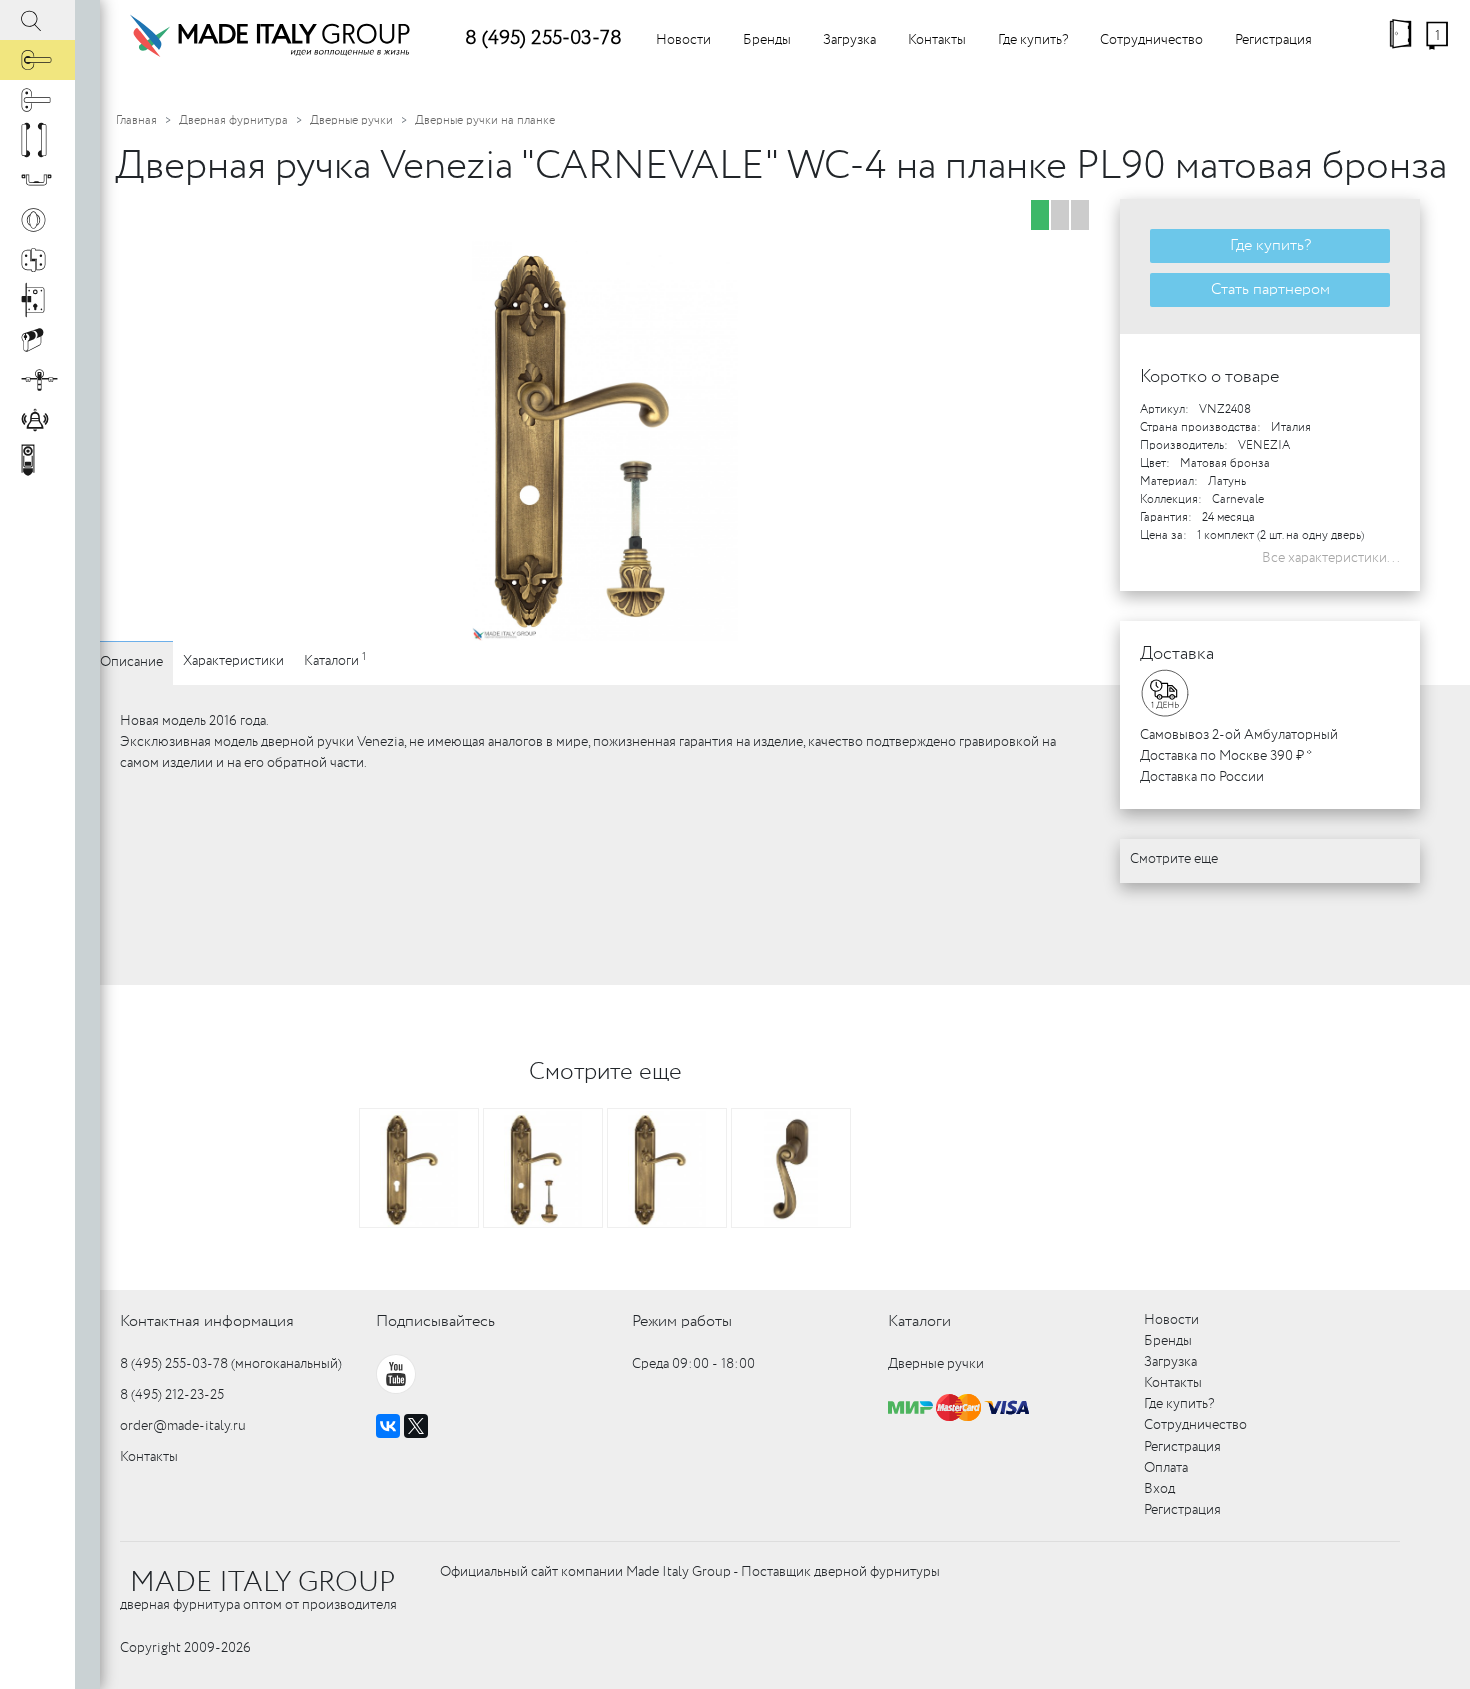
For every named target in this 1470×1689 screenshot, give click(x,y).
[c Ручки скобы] (37, 140)
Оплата (1166, 1468)
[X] (416, 1426)
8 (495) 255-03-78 (543, 38)
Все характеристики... (1331, 558)
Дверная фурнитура (233, 120)
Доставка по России (1202, 777)
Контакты (937, 40)
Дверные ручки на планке (485, 120)
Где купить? (1033, 40)
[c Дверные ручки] (37, 60)
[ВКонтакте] (388, 1426)
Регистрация (1273, 40)
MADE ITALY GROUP (262, 1583)
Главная (136, 120)
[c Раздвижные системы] (37, 380)
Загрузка (849, 40)
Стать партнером (1270, 289)
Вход (1159, 1489)
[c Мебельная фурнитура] (37, 180)
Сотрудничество (1151, 40)
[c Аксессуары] (37, 420)
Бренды (767, 40)
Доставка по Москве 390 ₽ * (1226, 756)
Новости (683, 40)
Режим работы (682, 1321)
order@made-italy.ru (183, 1426)
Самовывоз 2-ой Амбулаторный (1239, 735)
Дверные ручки (351, 120)
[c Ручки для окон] (37, 100)
